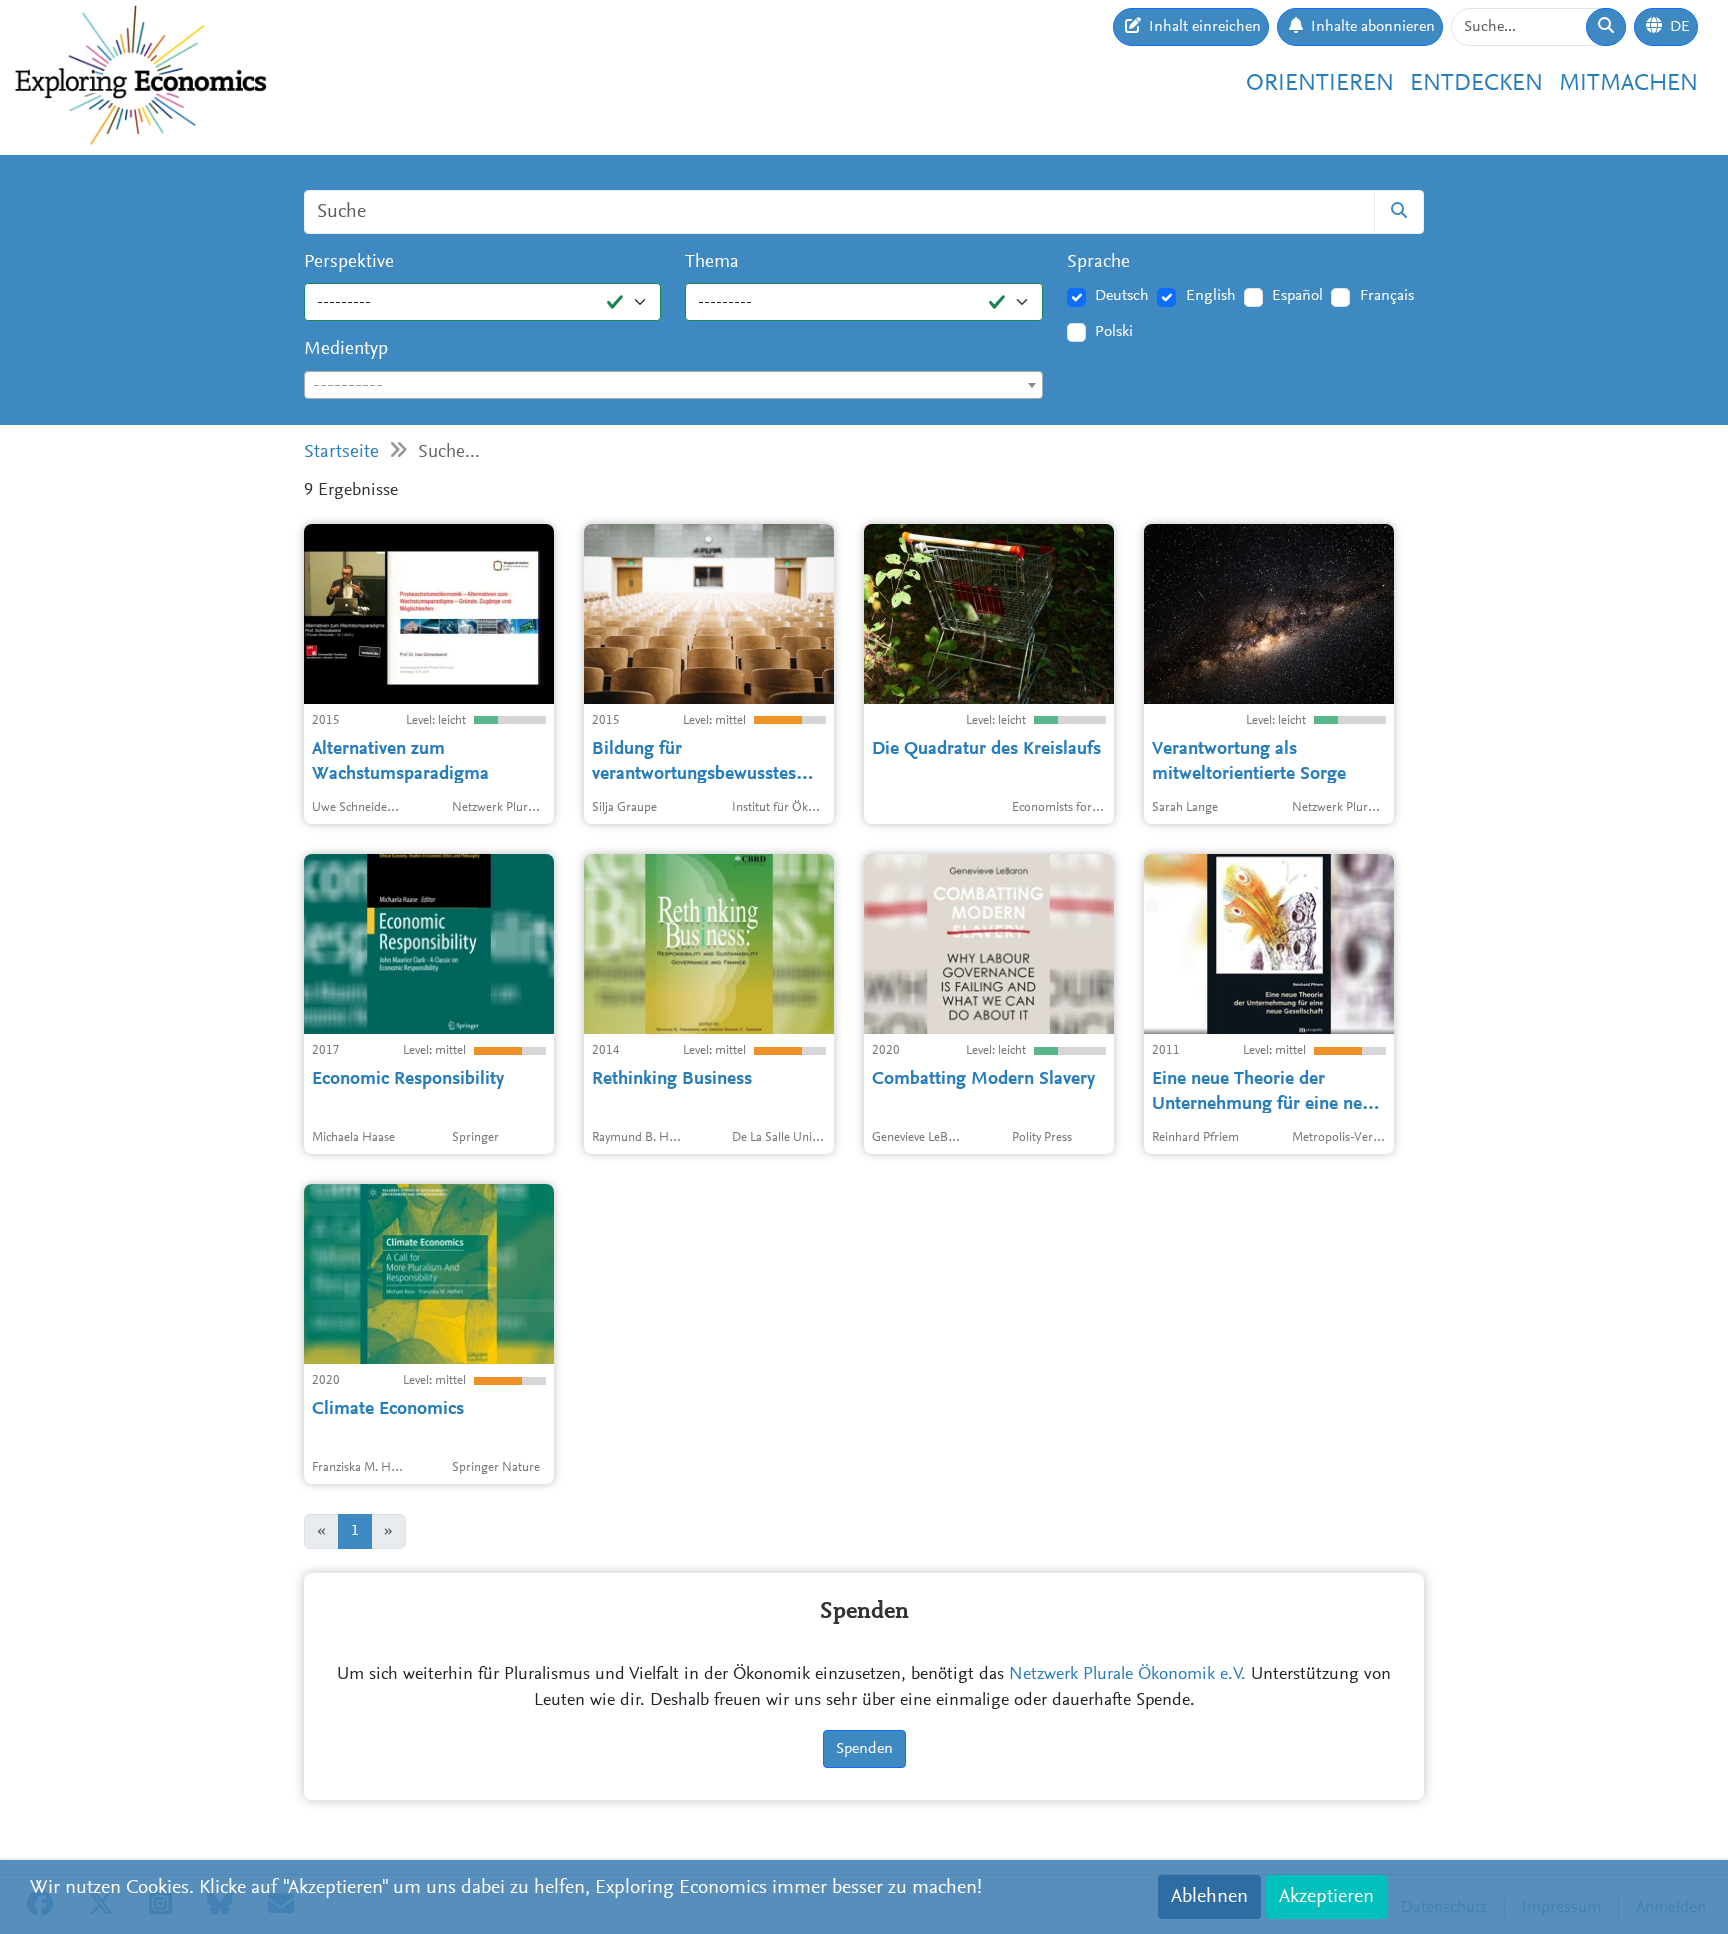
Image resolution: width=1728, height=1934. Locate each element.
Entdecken (1476, 84)
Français (1387, 296)
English (1211, 296)
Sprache (1098, 262)
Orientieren (1320, 84)
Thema (712, 262)
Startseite (341, 452)
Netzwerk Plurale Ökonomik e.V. (1127, 1675)
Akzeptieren (1326, 1897)
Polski (1114, 332)
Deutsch (1122, 296)
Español (1297, 296)
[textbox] (673, 386)
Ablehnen (1209, 1897)
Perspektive (349, 262)
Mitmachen (1628, 84)
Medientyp (346, 349)
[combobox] (673, 385)
